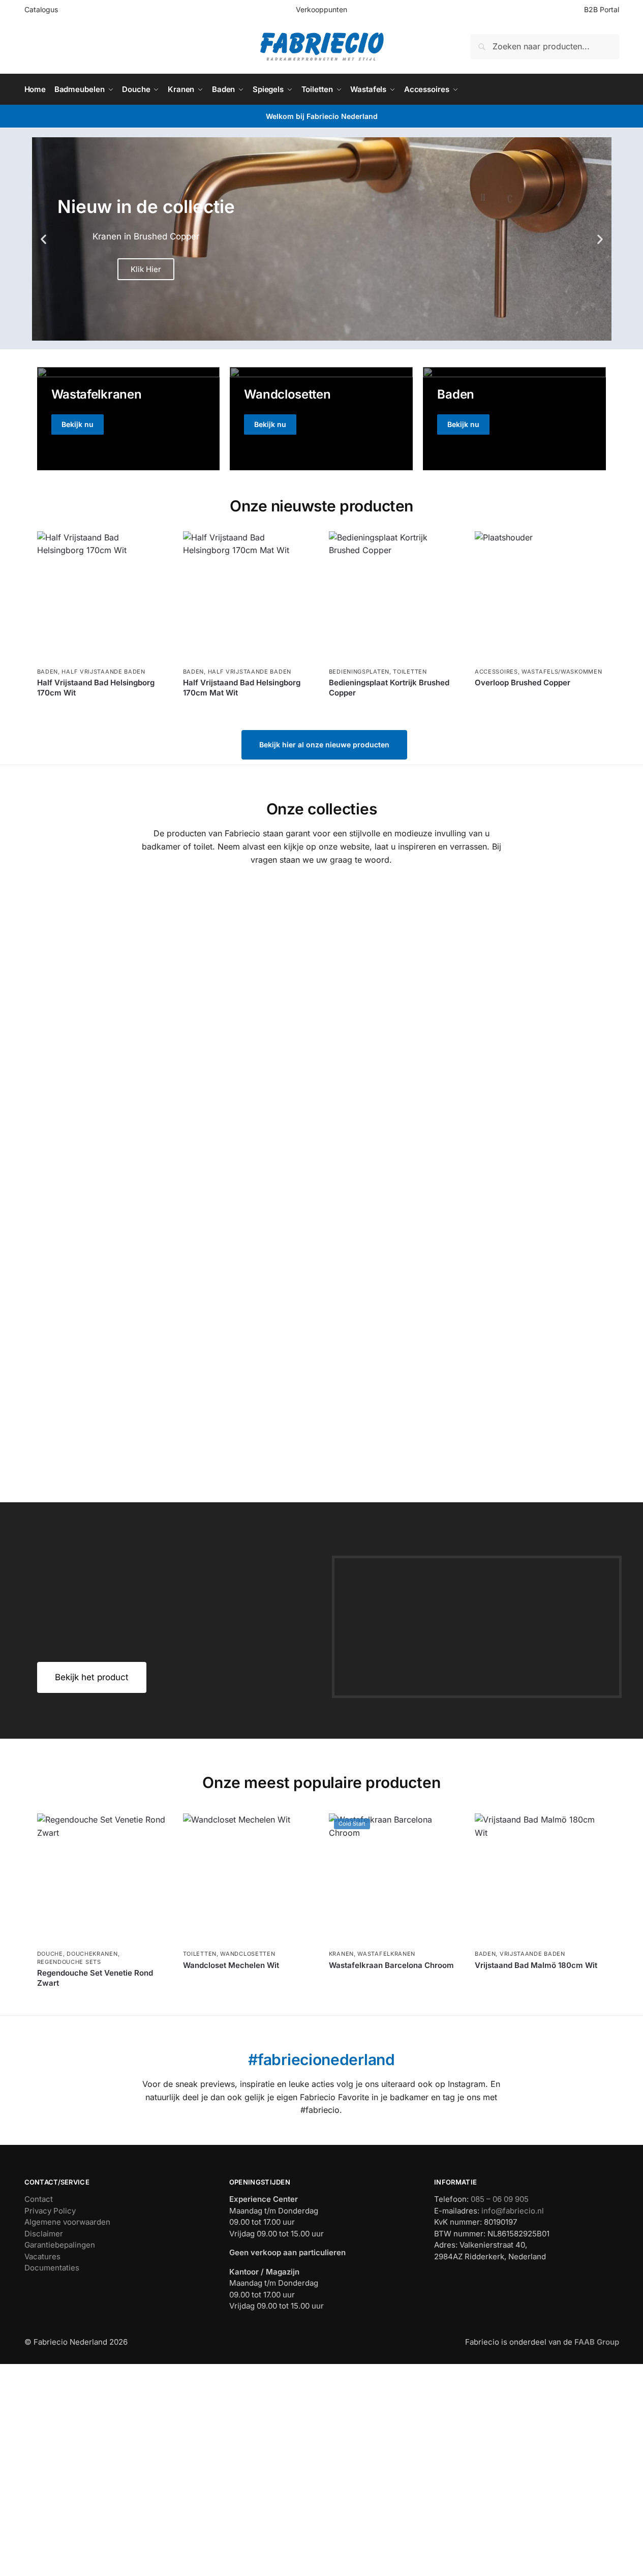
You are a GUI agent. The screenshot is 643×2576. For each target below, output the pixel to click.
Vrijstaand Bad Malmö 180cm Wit (536, 1965)
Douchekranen (92, 1954)
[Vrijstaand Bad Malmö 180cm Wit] (540, 1879)
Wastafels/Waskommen (562, 672)
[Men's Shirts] (129, 418)
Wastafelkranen (386, 1954)
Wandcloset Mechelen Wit (231, 1965)
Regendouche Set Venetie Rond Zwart (95, 1978)
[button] (43, 239)
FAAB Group (596, 2342)
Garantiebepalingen (60, 2245)
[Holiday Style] (321, 418)
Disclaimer (44, 2234)
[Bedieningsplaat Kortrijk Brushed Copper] (394, 597)
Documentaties (52, 2268)
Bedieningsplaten (359, 672)
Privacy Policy (50, 2211)
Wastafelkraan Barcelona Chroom (391, 1965)
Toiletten (410, 672)
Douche (50, 1954)
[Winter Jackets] (514, 418)
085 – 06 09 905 (500, 2199)
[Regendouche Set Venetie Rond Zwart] (102, 1879)
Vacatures (42, 2256)
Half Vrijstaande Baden (103, 672)
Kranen (341, 1954)
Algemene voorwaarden (67, 2222)
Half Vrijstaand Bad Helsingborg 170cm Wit (96, 688)
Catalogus (41, 9)
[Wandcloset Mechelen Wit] (248, 1879)
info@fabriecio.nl (513, 2211)
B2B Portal (602, 9)
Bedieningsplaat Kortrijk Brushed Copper (389, 688)
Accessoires (496, 672)
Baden (48, 672)
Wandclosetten (248, 1954)
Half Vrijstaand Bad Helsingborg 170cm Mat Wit (242, 688)
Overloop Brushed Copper (523, 683)
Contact (39, 2199)
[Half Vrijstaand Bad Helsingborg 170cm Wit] (102, 597)
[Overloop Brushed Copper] (540, 597)
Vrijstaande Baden (532, 1954)
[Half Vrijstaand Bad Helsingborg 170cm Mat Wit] (248, 597)
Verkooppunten (321, 9)
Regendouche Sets (69, 1962)
